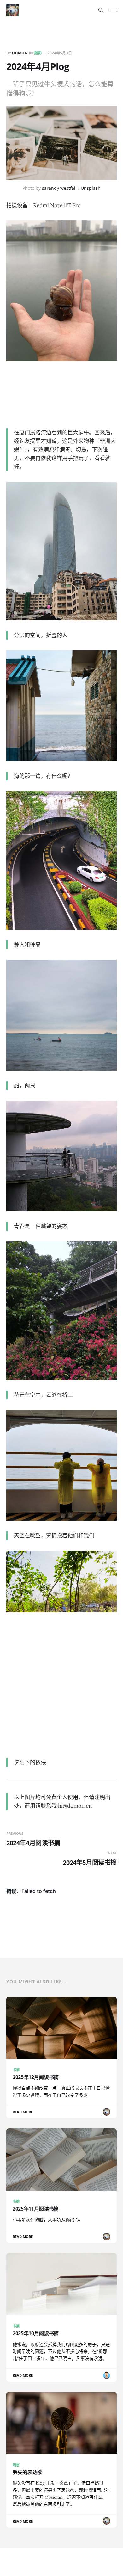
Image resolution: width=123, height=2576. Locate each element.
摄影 (38, 53)
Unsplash (91, 188)
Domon (20, 53)
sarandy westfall (59, 188)
